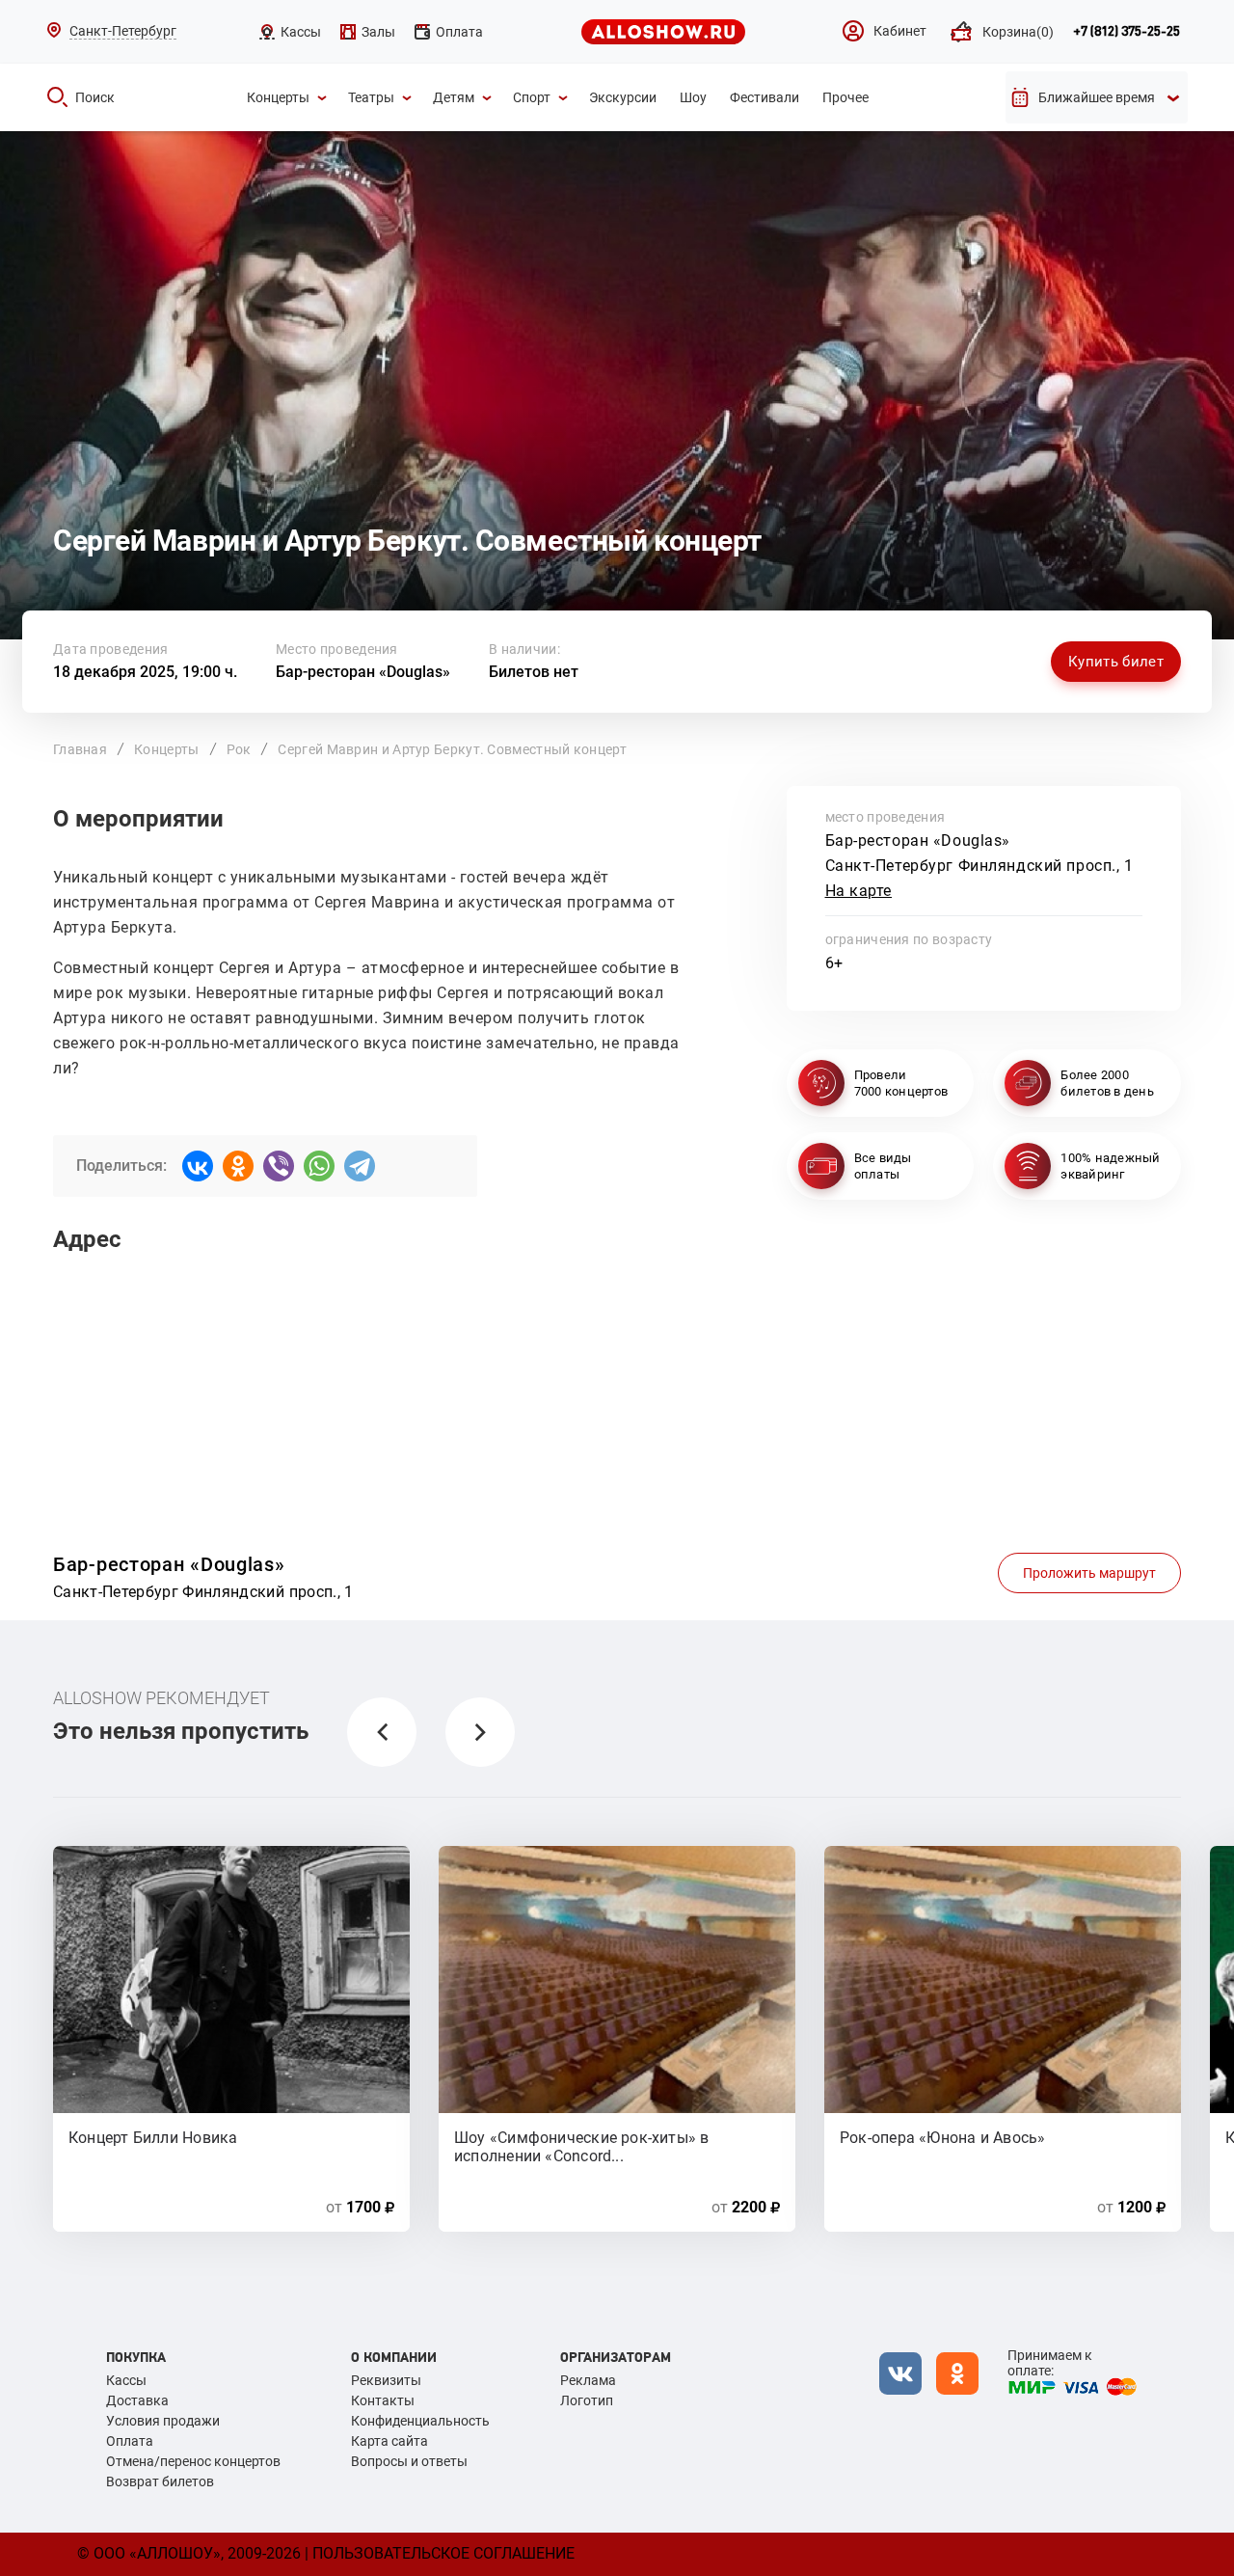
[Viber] (279, 1166)
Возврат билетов (160, 2481)
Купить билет (1116, 662)
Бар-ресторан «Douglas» (363, 672)
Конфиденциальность (420, 2421)
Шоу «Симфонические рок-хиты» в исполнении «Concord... (582, 2146)
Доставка (137, 2400)
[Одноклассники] (238, 1166)
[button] (382, 1732)
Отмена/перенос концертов (193, 2461)
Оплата (130, 2441)
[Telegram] (360, 1166)
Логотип (587, 2400)
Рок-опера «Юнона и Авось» (943, 2138)
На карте (859, 891)
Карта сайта (389, 2441)
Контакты (383, 2400)
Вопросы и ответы (409, 2461)
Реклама (588, 2380)
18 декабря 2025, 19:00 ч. (145, 672)
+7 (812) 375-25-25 (1127, 32)
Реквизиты (386, 2380)
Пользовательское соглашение (443, 2553)
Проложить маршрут (1089, 1573)
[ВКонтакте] (198, 1166)
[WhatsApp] (319, 1166)
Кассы (126, 2380)
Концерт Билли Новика (153, 2138)
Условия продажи (163, 2421)
